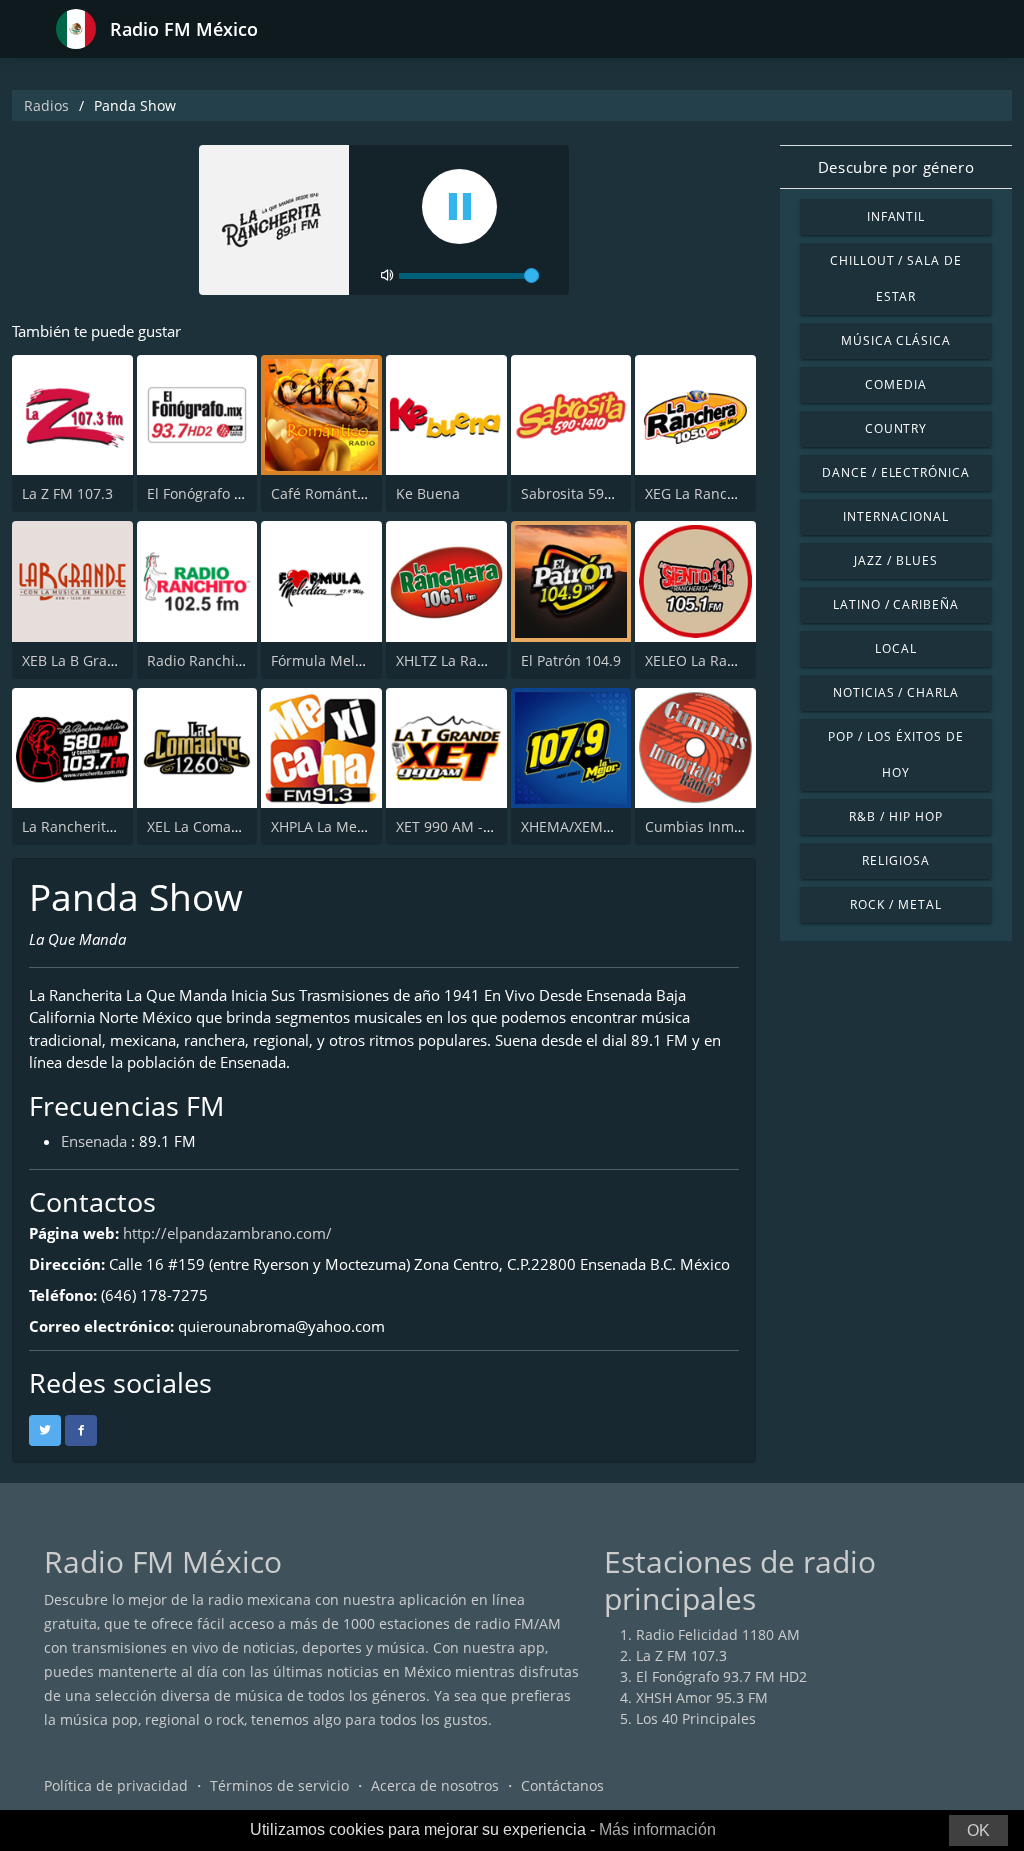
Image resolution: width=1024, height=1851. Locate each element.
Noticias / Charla (896, 692)
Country (896, 428)
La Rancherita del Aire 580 (110, 826)
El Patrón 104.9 (571, 660)
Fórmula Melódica (331, 660)
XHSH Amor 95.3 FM (702, 1697)
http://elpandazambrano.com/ (227, 1233)
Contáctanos (562, 1785)
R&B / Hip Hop (895, 816)
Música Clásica (896, 340)
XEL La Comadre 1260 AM (231, 826)
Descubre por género (896, 167)
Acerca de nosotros (435, 1785)
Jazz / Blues (896, 560)
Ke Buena (428, 493)
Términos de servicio (279, 1785)
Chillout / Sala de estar (896, 278)
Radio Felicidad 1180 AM (718, 1634)
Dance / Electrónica (896, 472)
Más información (657, 1829)
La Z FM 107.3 (67, 493)
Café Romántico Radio (344, 493)
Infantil (896, 216)
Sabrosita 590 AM (579, 493)
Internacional (895, 516)
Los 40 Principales (696, 1718)
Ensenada (94, 1141)
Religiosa (896, 860)
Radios (46, 105)
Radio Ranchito (197, 660)
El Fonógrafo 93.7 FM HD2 (232, 493)
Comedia (896, 384)
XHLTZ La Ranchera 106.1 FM (492, 660)
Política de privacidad (116, 1785)
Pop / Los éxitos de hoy (895, 754)
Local (896, 648)
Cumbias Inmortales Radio (733, 826)
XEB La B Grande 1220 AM (108, 660)
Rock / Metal (896, 904)
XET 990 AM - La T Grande (482, 826)
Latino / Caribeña (896, 604)
